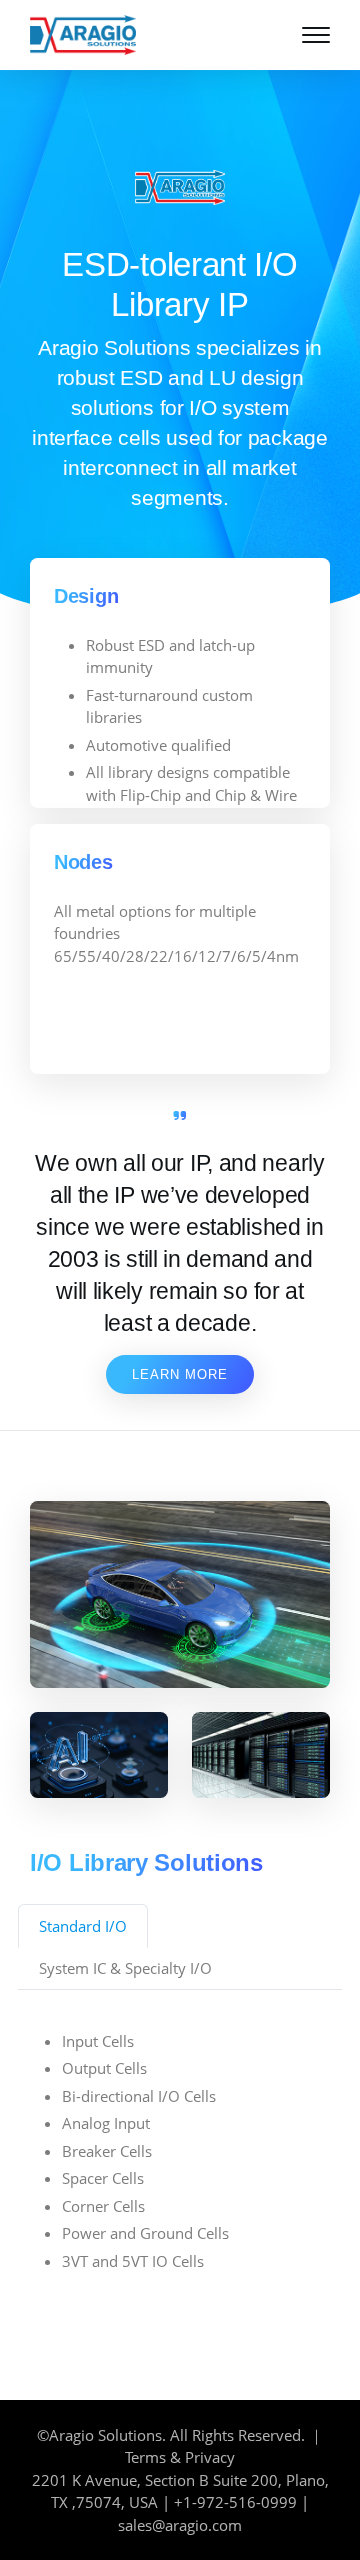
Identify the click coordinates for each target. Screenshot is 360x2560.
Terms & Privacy (180, 2457)
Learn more (180, 1374)
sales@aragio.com (180, 2525)
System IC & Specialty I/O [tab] (125, 1968)
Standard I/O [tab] (83, 1926)
